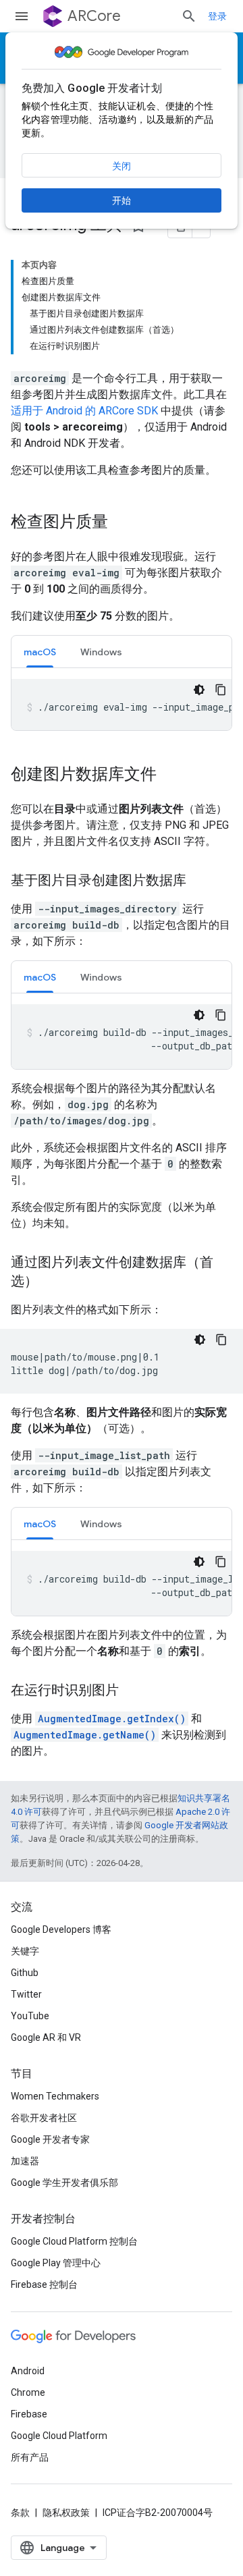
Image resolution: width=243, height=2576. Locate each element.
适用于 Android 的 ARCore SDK (84, 411)
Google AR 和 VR (46, 2037)
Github (25, 1973)
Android (28, 2371)
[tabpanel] (122, 705)
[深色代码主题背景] (199, 690)
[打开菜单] (22, 16)
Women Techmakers (55, 2096)
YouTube (30, 2016)
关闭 (122, 166)
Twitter (26, 1994)
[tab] (40, 652)
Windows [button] (101, 652)
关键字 (25, 1951)
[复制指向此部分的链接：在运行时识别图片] (132, 1691)
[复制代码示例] (221, 690)
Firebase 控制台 (44, 2284)
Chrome (28, 2392)
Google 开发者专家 (50, 2139)
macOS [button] (40, 652)
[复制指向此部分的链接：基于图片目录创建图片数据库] (200, 881)
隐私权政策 (66, 2513)
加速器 (25, 2161)
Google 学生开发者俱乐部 (64, 2183)
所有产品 (30, 2457)
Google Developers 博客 (61, 1929)
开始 (122, 200)
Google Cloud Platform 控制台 (74, 2241)
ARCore (94, 16)
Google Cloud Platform (59, 2436)
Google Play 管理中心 (56, 2263)
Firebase (29, 2414)
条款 (20, 2513)
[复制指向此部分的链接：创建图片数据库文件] (170, 775)
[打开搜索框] (189, 16)
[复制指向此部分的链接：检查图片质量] (122, 523)
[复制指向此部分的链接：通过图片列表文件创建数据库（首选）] (51, 1282)
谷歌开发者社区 (44, 2118)
